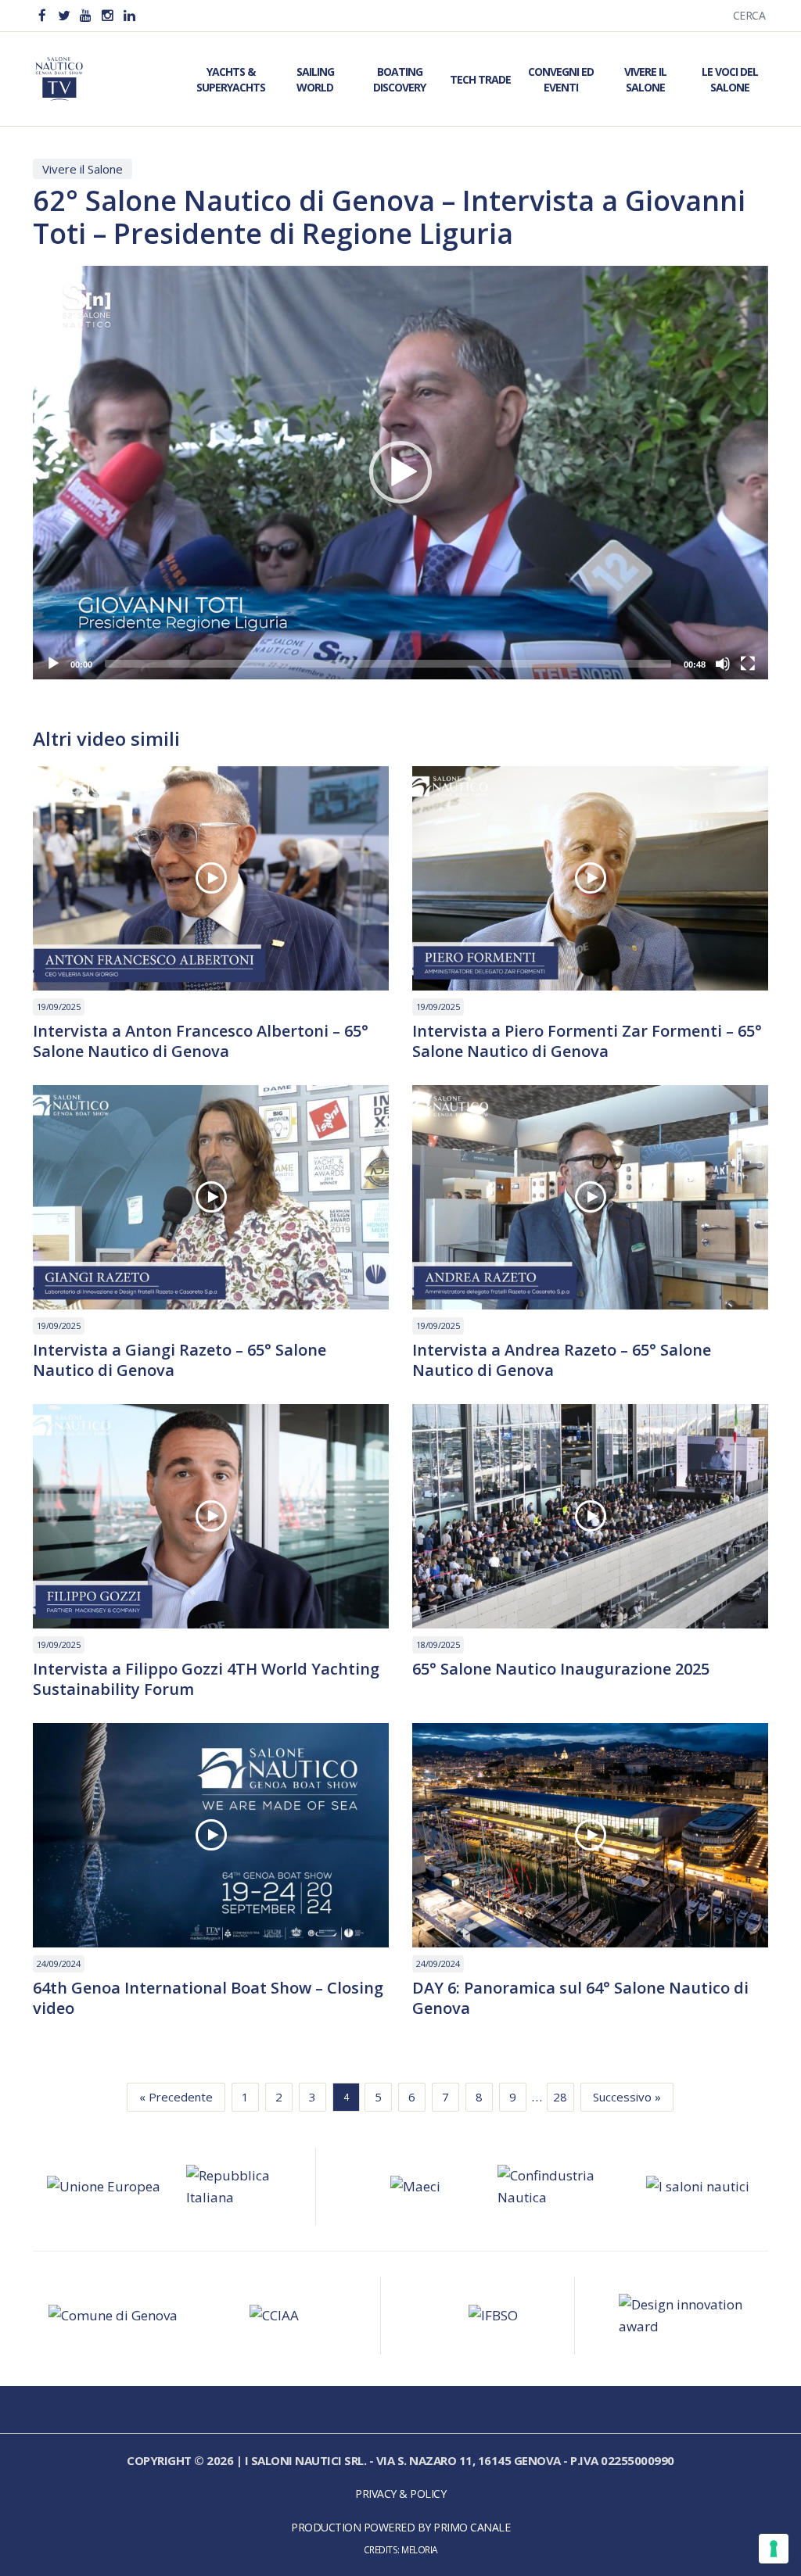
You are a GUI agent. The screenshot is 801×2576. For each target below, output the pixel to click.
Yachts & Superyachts (231, 79)
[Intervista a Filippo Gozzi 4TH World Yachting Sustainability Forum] (211, 1516)
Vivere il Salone (645, 79)
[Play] (53, 664)
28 (560, 2097)
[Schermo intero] (748, 664)
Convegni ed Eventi (561, 79)
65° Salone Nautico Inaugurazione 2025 (561, 1669)
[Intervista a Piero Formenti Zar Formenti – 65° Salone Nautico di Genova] (590, 878)
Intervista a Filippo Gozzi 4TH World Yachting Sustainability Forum (206, 1679)
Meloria (420, 2549)
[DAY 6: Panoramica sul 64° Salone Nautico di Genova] (590, 1835)
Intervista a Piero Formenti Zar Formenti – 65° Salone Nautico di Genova (587, 1041)
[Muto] (723, 664)
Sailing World (315, 79)
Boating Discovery (399, 79)
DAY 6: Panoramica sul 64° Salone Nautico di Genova (580, 1998)
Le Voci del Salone (730, 79)
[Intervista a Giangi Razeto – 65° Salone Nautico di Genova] (211, 1197)
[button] (400, 472)
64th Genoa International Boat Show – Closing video (208, 1998)
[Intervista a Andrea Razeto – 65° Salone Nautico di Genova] (590, 1197)
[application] (400, 473)
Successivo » (627, 2097)
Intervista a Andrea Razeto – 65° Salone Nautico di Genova (562, 1360)
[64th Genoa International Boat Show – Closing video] (211, 1835)
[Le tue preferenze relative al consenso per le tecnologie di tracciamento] (774, 2549)
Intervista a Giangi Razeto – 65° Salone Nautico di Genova (180, 1360)
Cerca (749, 15)
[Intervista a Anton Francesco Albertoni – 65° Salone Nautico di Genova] (211, 878)
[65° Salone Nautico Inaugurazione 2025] (590, 1516)
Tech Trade (480, 79)
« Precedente (176, 2097)
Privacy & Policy (400, 2494)
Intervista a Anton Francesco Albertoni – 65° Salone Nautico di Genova (201, 1041)
